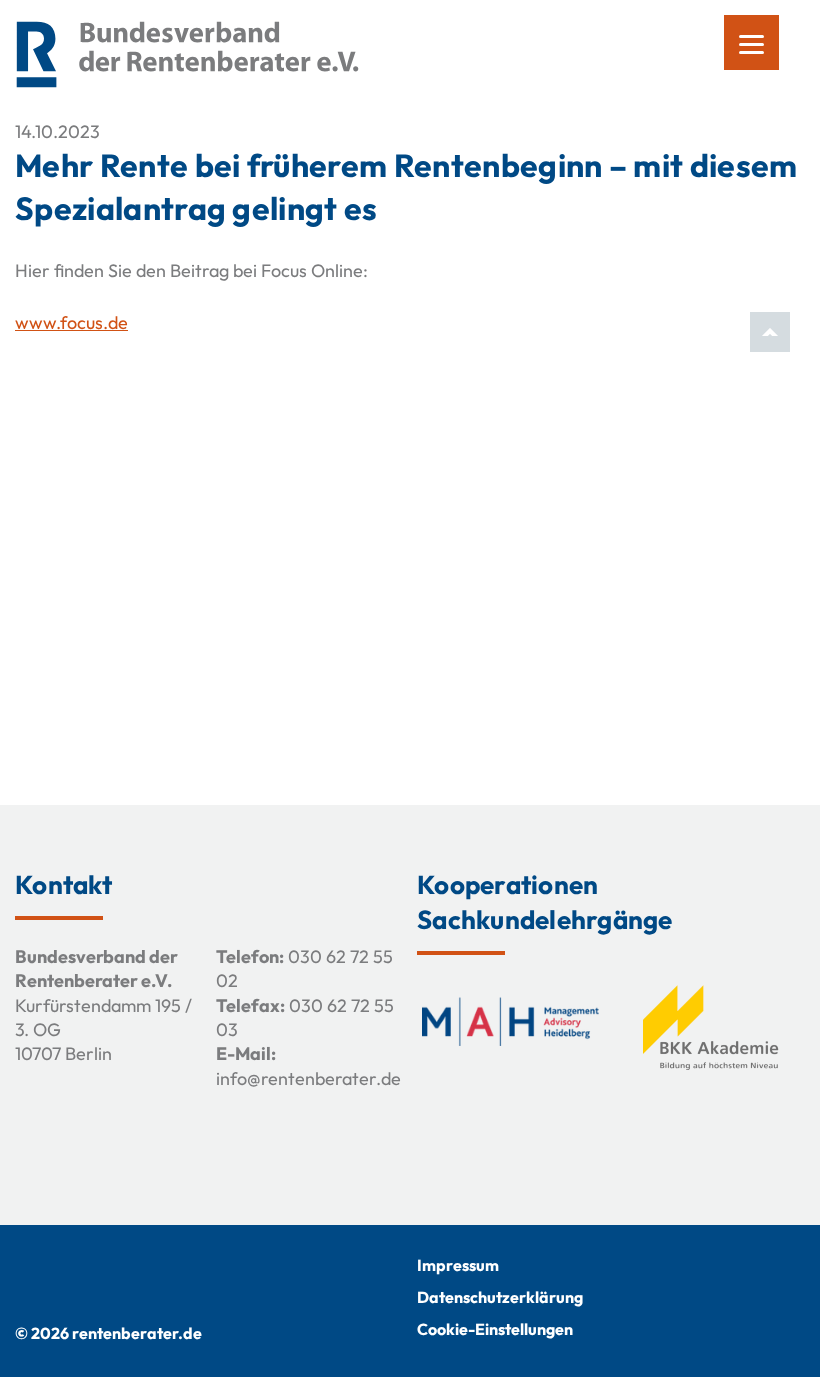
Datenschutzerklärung (500, 1297)
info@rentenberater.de (308, 1078)
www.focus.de (71, 322)
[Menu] (751, 42)
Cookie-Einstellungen (495, 1329)
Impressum (458, 1265)
